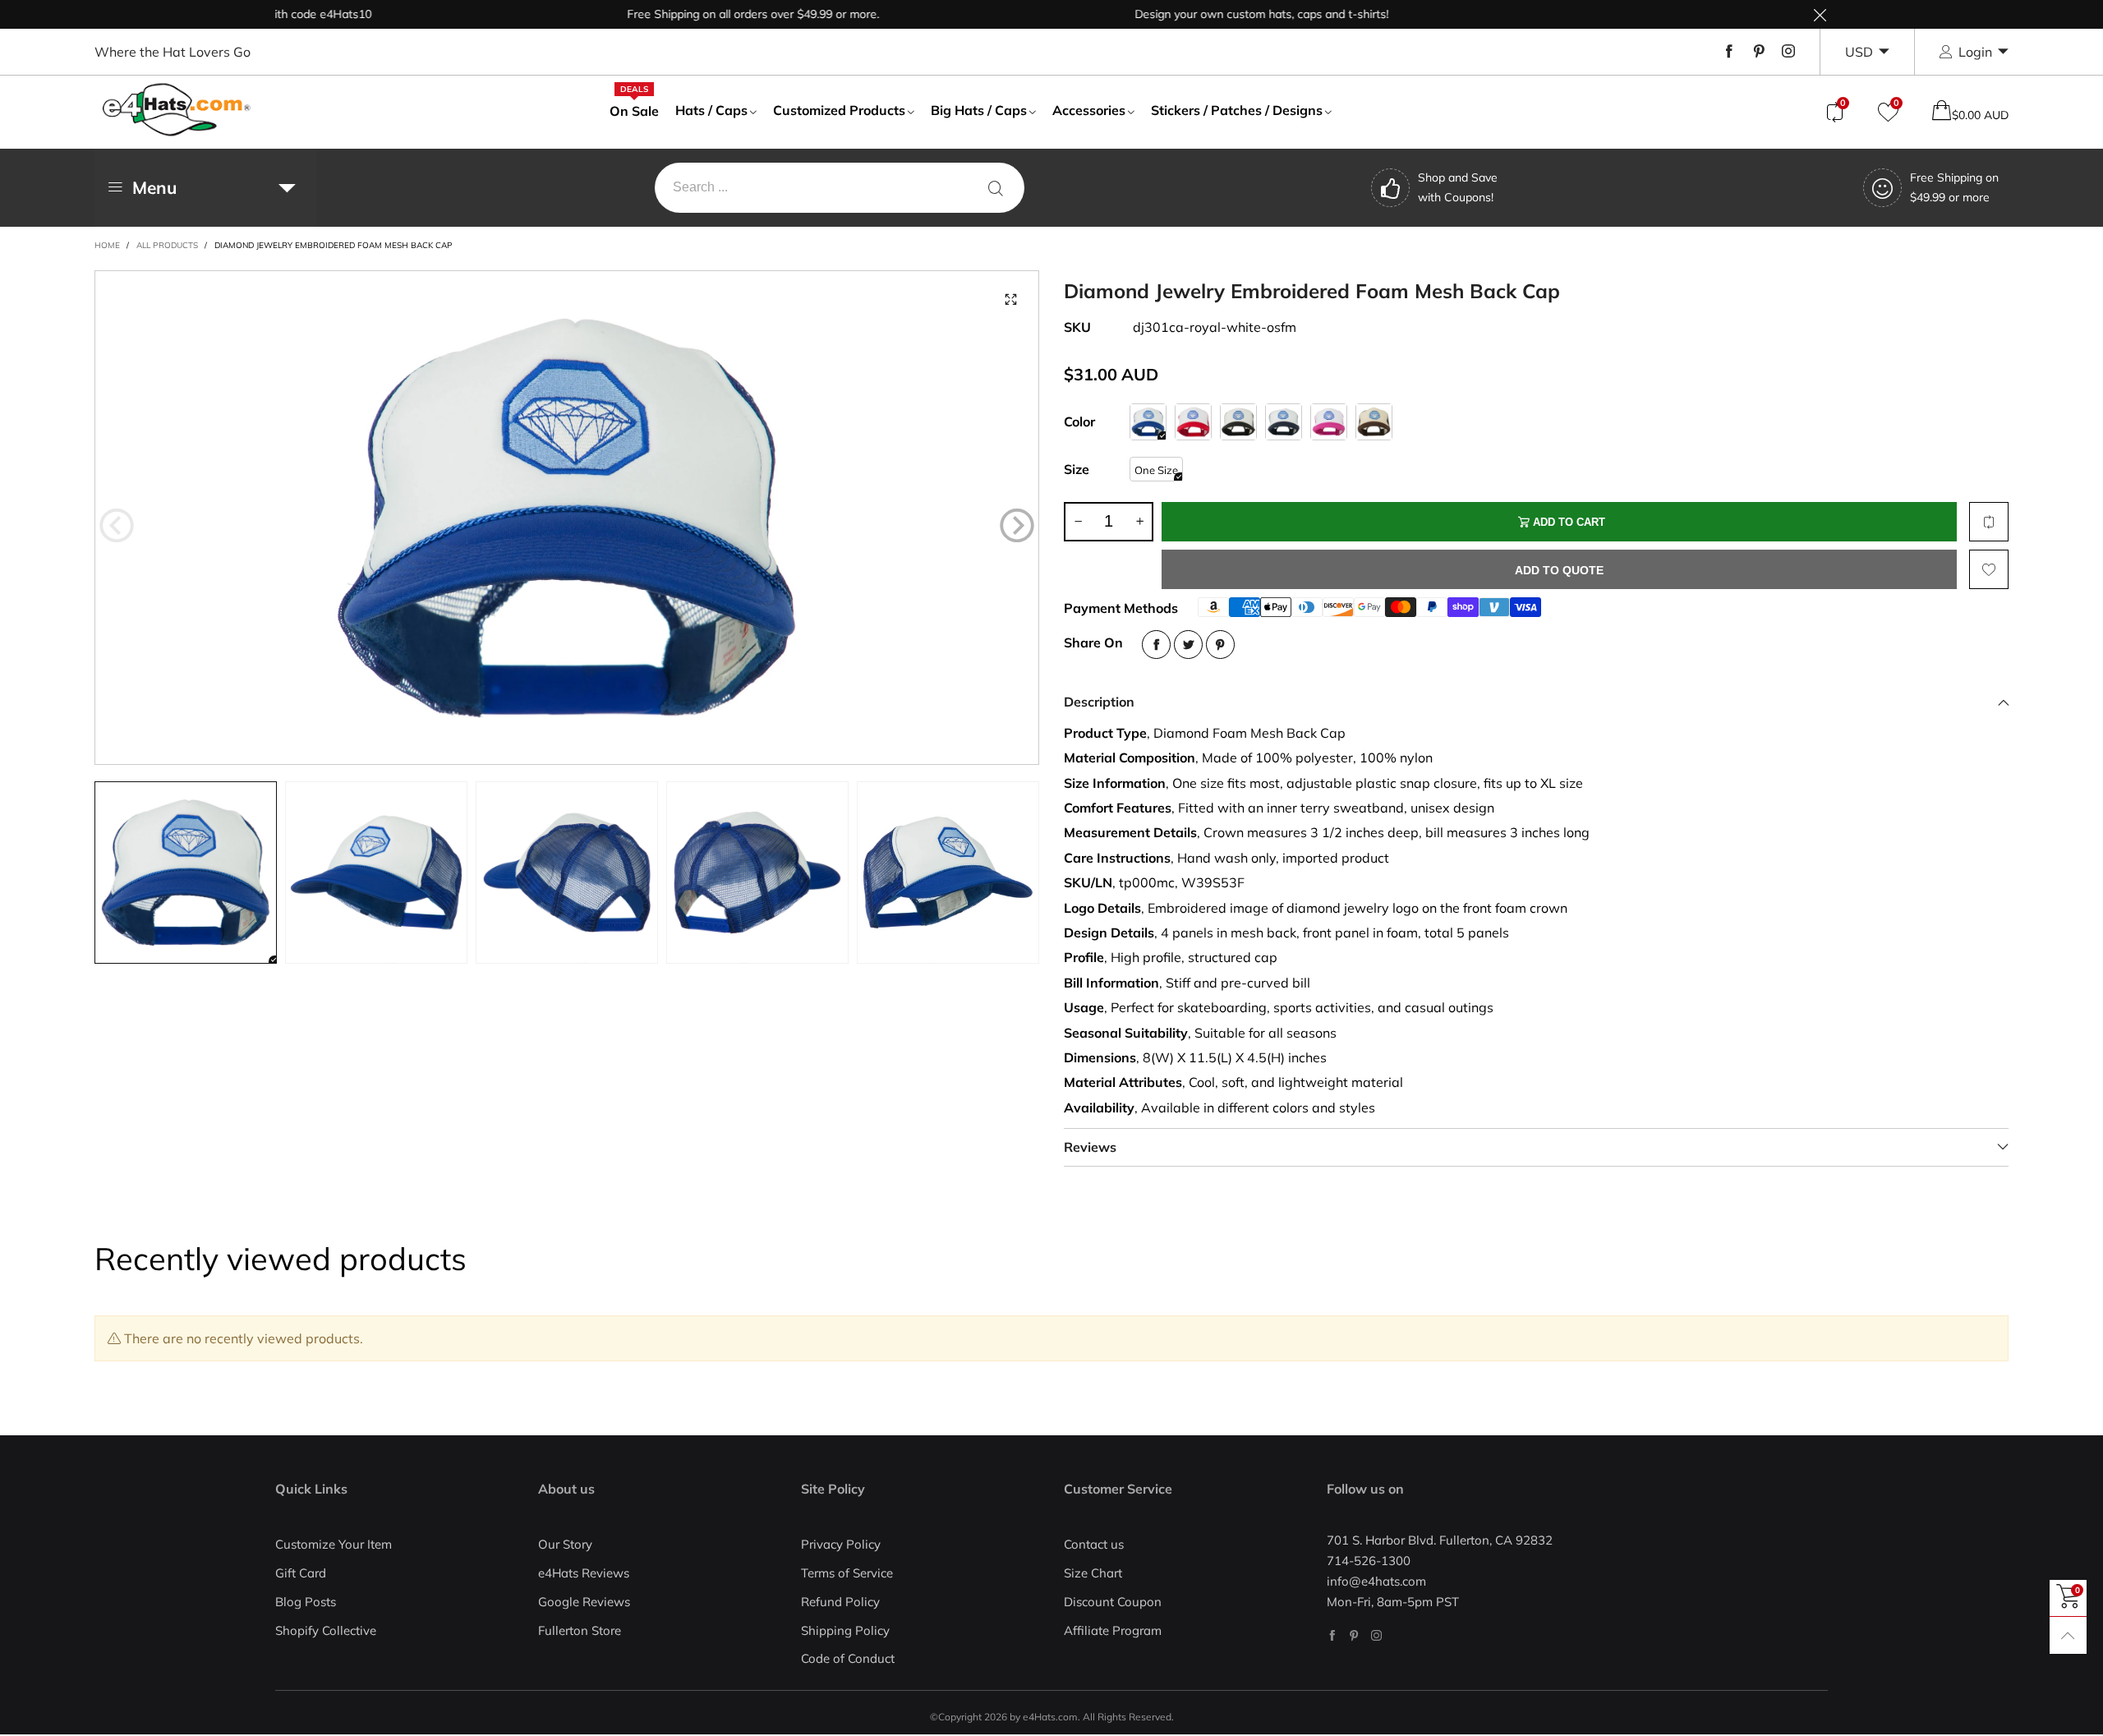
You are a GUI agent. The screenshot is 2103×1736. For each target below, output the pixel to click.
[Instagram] (1788, 52)
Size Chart (1093, 1573)
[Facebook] (1729, 52)
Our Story (565, 1544)
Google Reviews (584, 1602)
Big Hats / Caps (979, 110)
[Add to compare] (1989, 522)
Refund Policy (840, 1602)
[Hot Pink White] (1329, 422)
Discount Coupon (1113, 1602)
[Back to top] (2068, 1635)
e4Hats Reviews (584, 1573)
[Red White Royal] (1193, 422)
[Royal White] (1148, 422)
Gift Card (301, 1573)
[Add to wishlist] (1989, 569)
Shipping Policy (845, 1630)
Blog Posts (306, 1602)
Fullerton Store (580, 1630)
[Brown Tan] (1374, 422)
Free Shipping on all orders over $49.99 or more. (704, 14)
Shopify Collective (326, 1630)
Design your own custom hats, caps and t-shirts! (1213, 14)
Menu (154, 187)
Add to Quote (1559, 570)
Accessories (1089, 110)
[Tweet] (1188, 645)
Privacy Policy (841, 1544)
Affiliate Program (1113, 1630)
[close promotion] (1820, 14)
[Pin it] (1220, 645)
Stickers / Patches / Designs (1237, 110)
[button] (117, 525)
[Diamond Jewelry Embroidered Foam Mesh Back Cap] (567, 518)
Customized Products (839, 110)
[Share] (1156, 645)
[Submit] (996, 188)
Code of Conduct (848, 1658)
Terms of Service (847, 1573)
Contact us (1094, 1544)
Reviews (1090, 1147)
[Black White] (1238, 422)
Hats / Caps (711, 110)
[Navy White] (1284, 422)
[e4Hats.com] (177, 110)
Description (1099, 702)
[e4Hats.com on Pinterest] (1354, 1635)
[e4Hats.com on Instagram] (1376, 1635)
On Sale (634, 110)
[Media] (1010, 299)
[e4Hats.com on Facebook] (1332, 1635)
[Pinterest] (1759, 52)
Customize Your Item (334, 1544)
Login (1975, 52)
